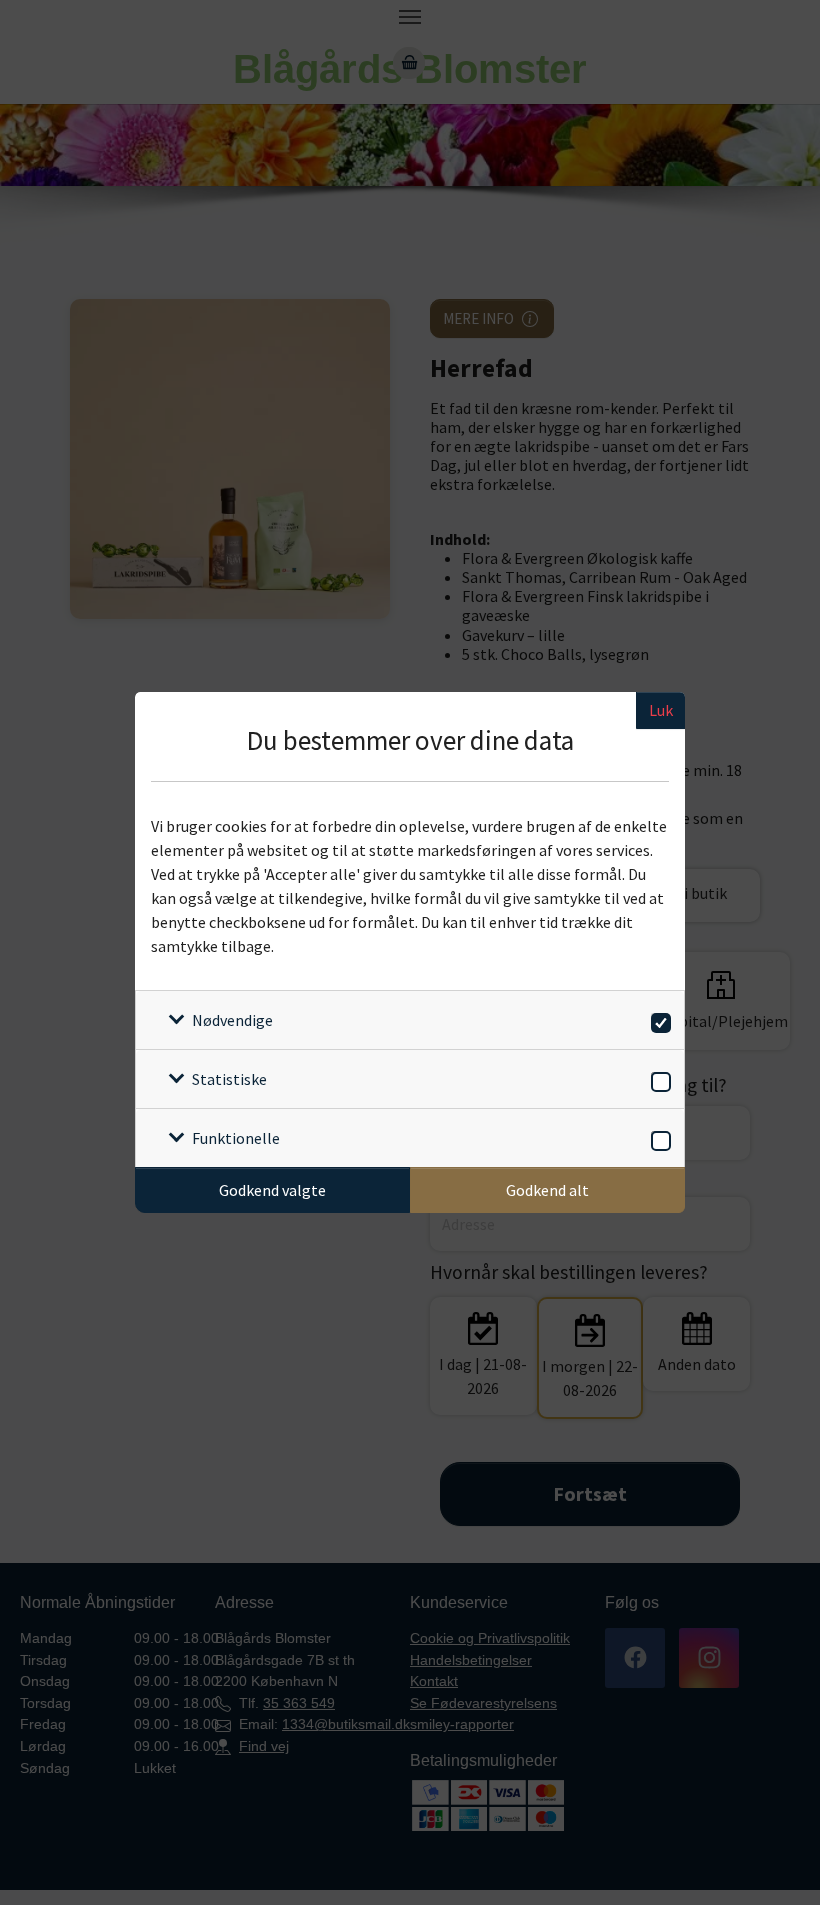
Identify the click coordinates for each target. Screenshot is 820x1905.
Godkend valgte (272, 1190)
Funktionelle (236, 1138)
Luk (661, 710)
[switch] (657, 1019)
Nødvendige (232, 1020)
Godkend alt (547, 1190)
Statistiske (229, 1079)
